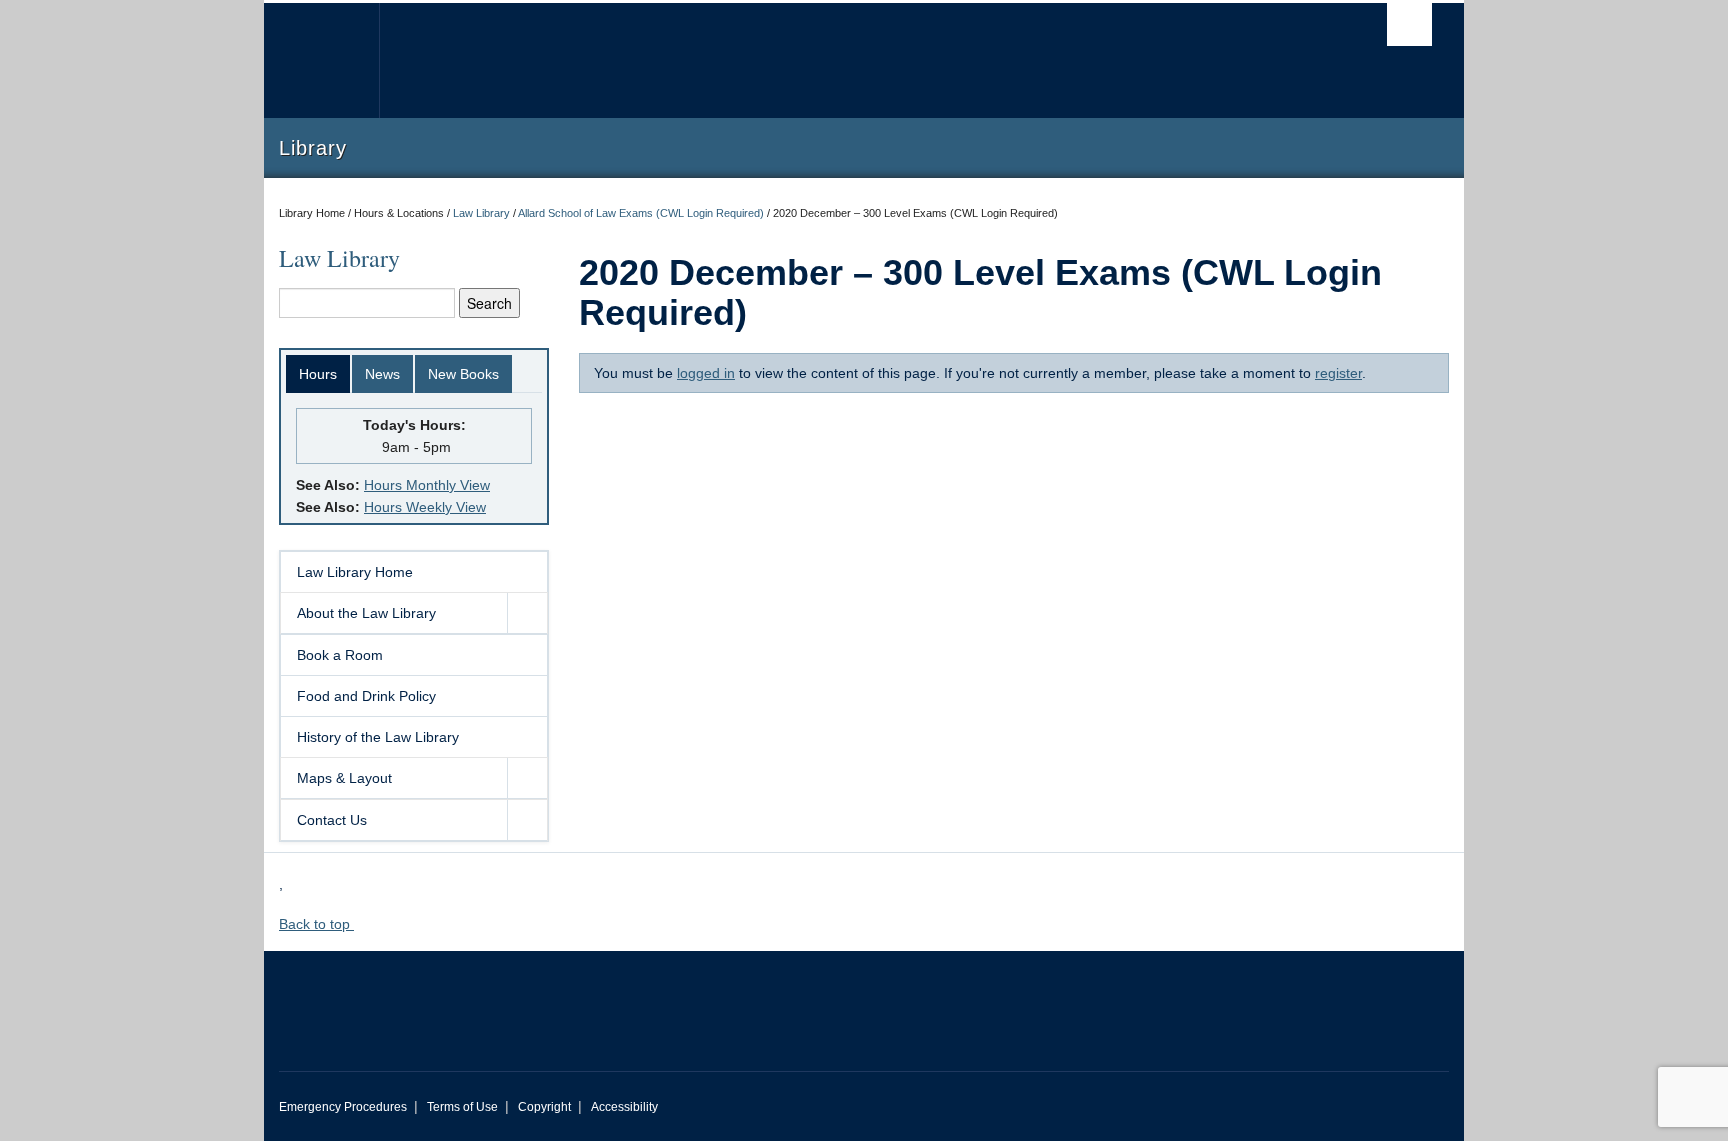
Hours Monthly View (427, 485)
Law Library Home (355, 572)
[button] (527, 613)
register (1338, 373)
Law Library (481, 213)
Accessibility (624, 1107)
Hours (318, 374)
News (382, 374)
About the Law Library (366, 613)
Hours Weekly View (425, 507)
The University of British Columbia (321, 60)
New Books (463, 374)
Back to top (316, 924)
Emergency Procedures (343, 1107)
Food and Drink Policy (366, 696)
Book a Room (340, 655)
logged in (706, 373)
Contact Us (332, 820)
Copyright (544, 1107)
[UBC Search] (1409, 24)
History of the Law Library (378, 737)
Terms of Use (462, 1107)
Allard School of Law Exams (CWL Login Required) (641, 213)
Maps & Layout (344, 778)
